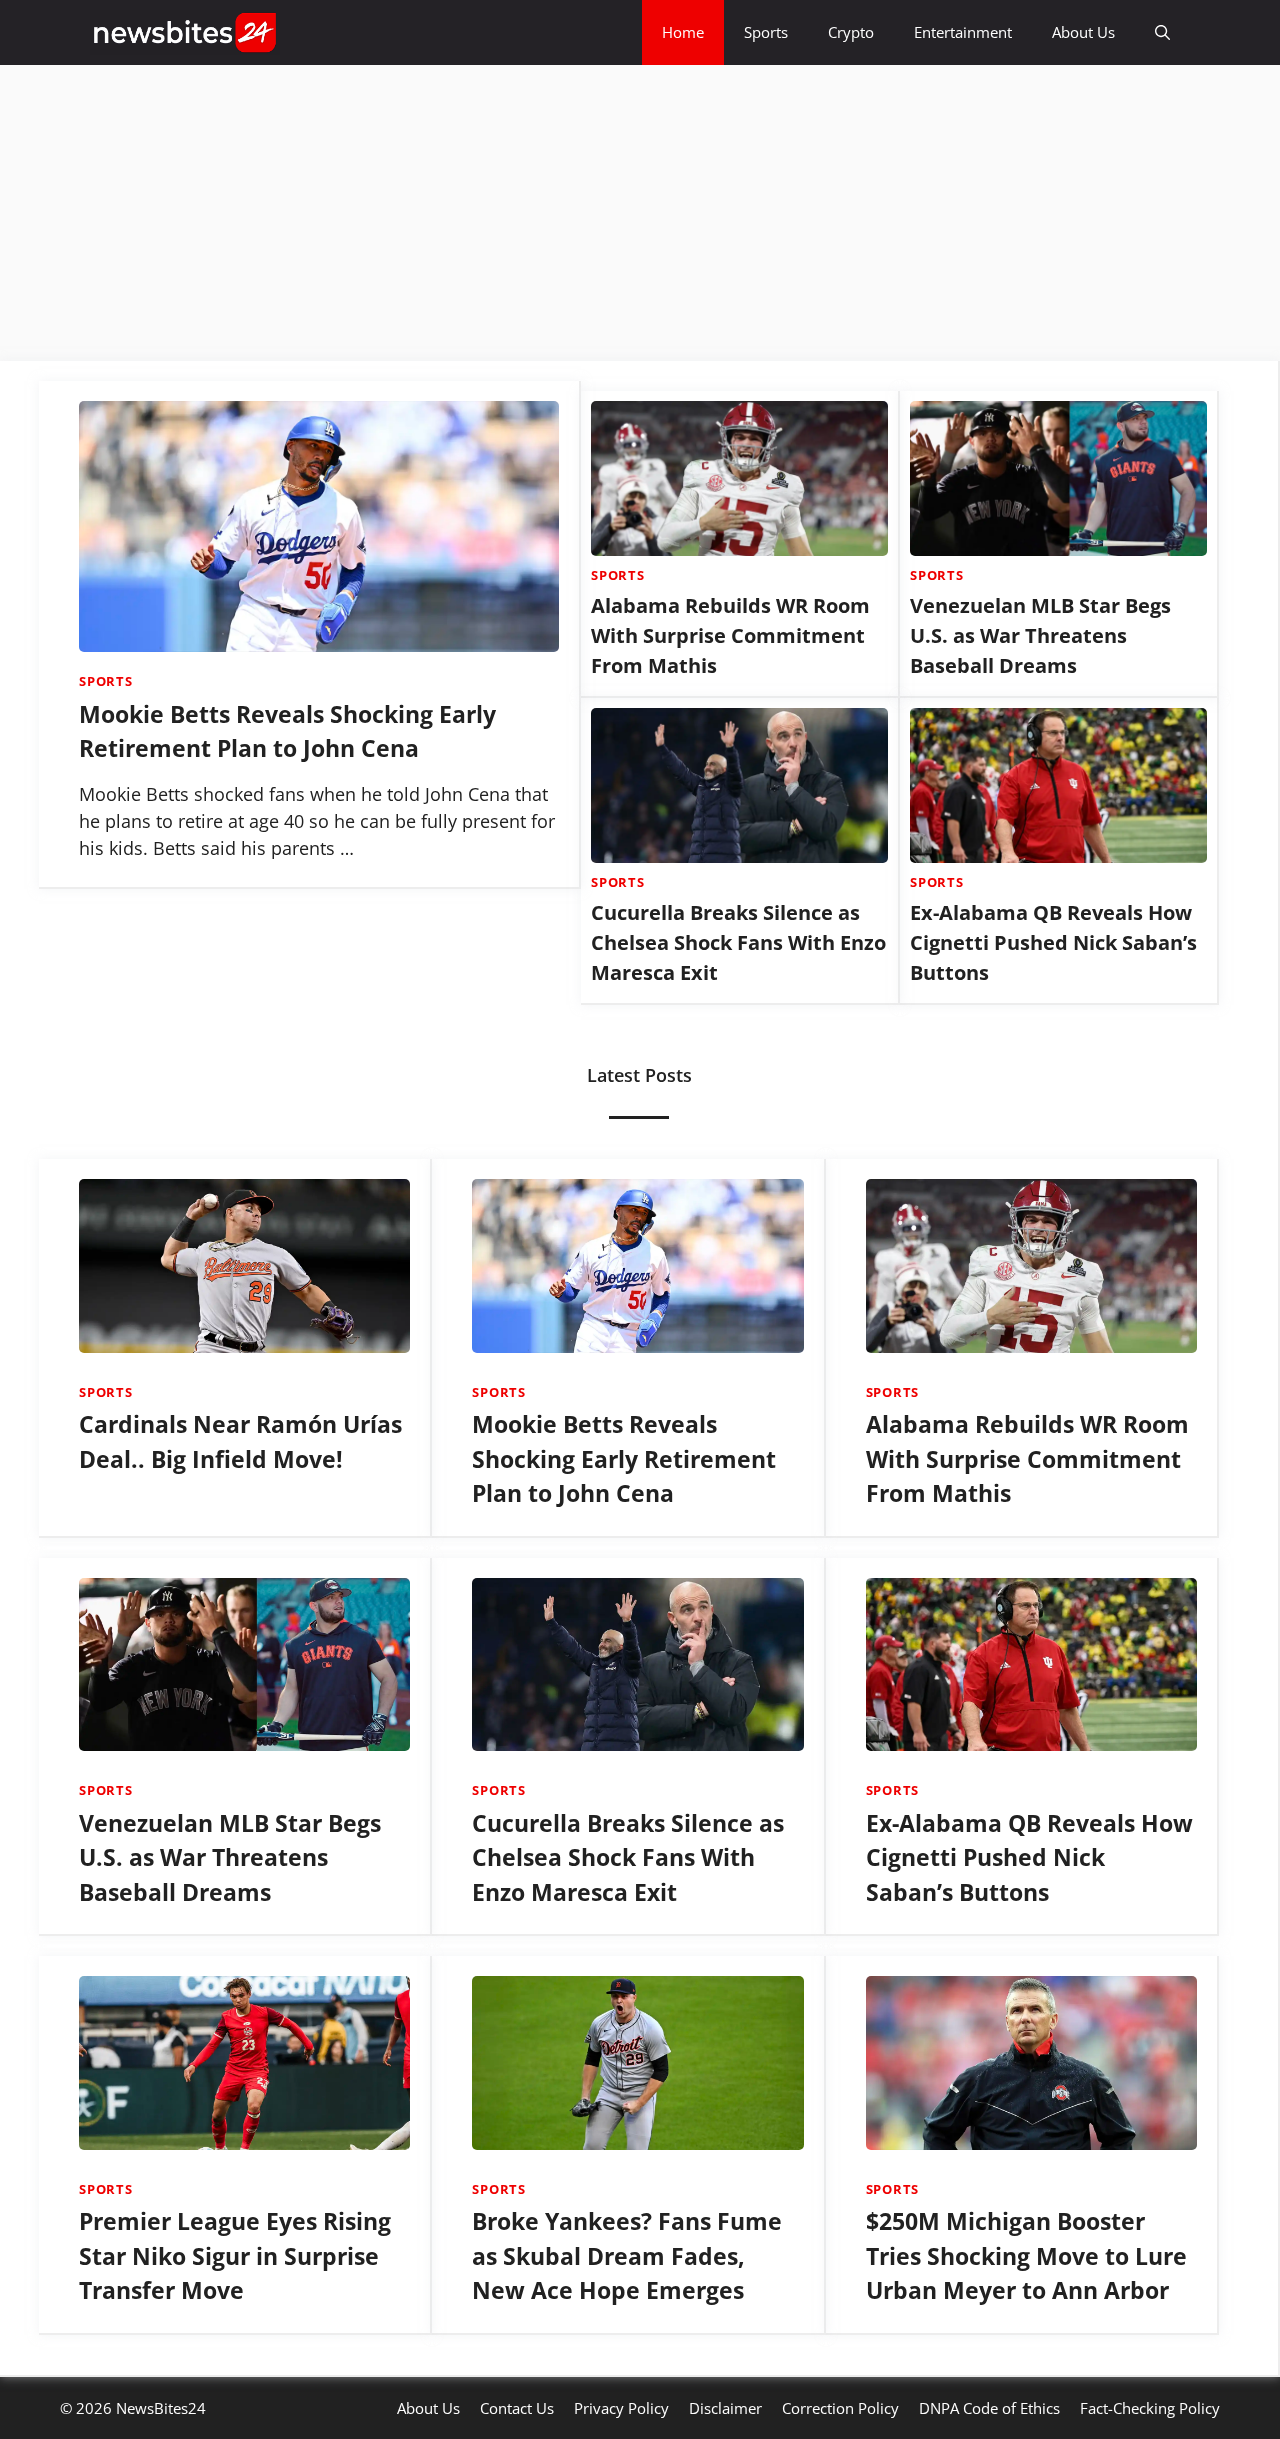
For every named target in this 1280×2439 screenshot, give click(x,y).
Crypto (851, 32)
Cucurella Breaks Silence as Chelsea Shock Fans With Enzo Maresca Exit (738, 942)
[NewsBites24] (185, 32)
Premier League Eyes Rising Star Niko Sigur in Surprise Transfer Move (235, 2255)
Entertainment (963, 32)
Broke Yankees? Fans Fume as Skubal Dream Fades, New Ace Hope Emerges (627, 2255)
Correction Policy (840, 2408)
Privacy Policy (621, 2408)
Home (683, 32)
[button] (1162, 32)
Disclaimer (725, 2408)
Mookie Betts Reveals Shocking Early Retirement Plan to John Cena (624, 1458)
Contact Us (517, 2408)
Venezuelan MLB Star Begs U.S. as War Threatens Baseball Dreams (1040, 635)
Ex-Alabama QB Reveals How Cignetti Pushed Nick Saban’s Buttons (1053, 942)
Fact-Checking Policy (1150, 2408)
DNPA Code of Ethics (989, 2408)
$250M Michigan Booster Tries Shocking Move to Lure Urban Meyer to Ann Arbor (1026, 2255)
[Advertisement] (600, 213)
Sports (766, 32)
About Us (1083, 32)
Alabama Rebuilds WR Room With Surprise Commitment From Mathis (730, 635)
